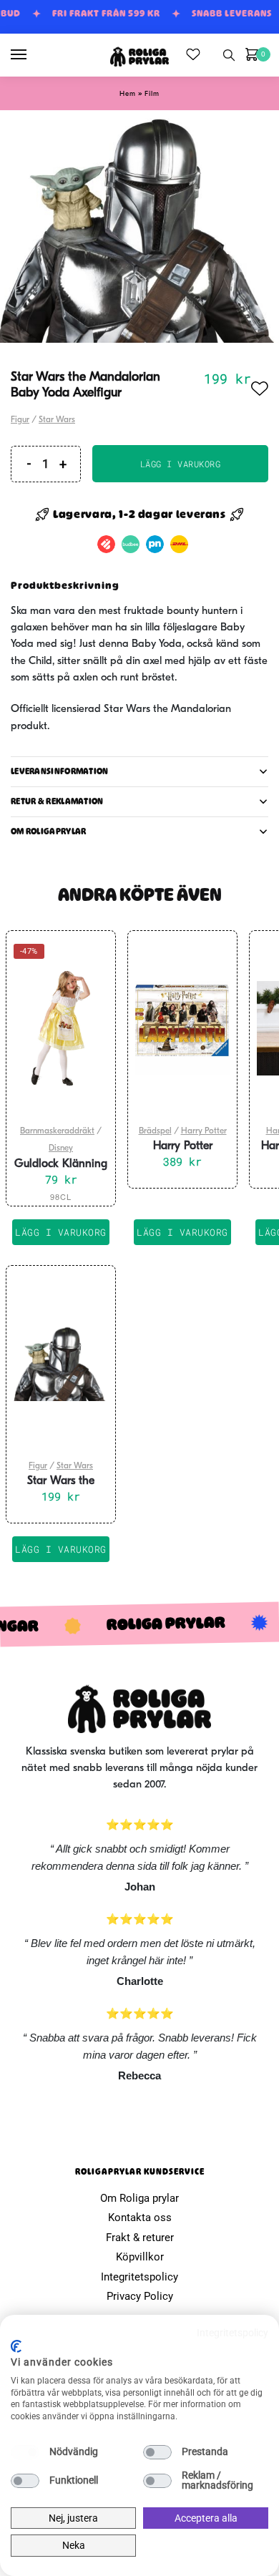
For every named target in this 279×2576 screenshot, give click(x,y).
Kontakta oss (140, 2218)
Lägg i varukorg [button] (182, 1232)
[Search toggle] (229, 55)
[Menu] (32, 55)
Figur (20, 420)
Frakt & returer (140, 2238)
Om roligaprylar (49, 831)
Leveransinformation (60, 771)
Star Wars (57, 420)
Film (152, 94)
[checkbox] (25, 2452)
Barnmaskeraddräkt (57, 1131)
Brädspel (155, 1131)
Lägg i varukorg (181, 464)
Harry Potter (204, 1131)
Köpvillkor (140, 2257)
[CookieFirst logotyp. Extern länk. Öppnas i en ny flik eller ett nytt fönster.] (16, 2346)
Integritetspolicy (139, 2277)
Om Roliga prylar (139, 2198)
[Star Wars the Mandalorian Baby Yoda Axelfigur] (61, 1363)
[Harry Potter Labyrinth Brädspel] (182, 1028)
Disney (61, 1148)
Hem (128, 94)
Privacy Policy (140, 2296)
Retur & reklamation (57, 801)
